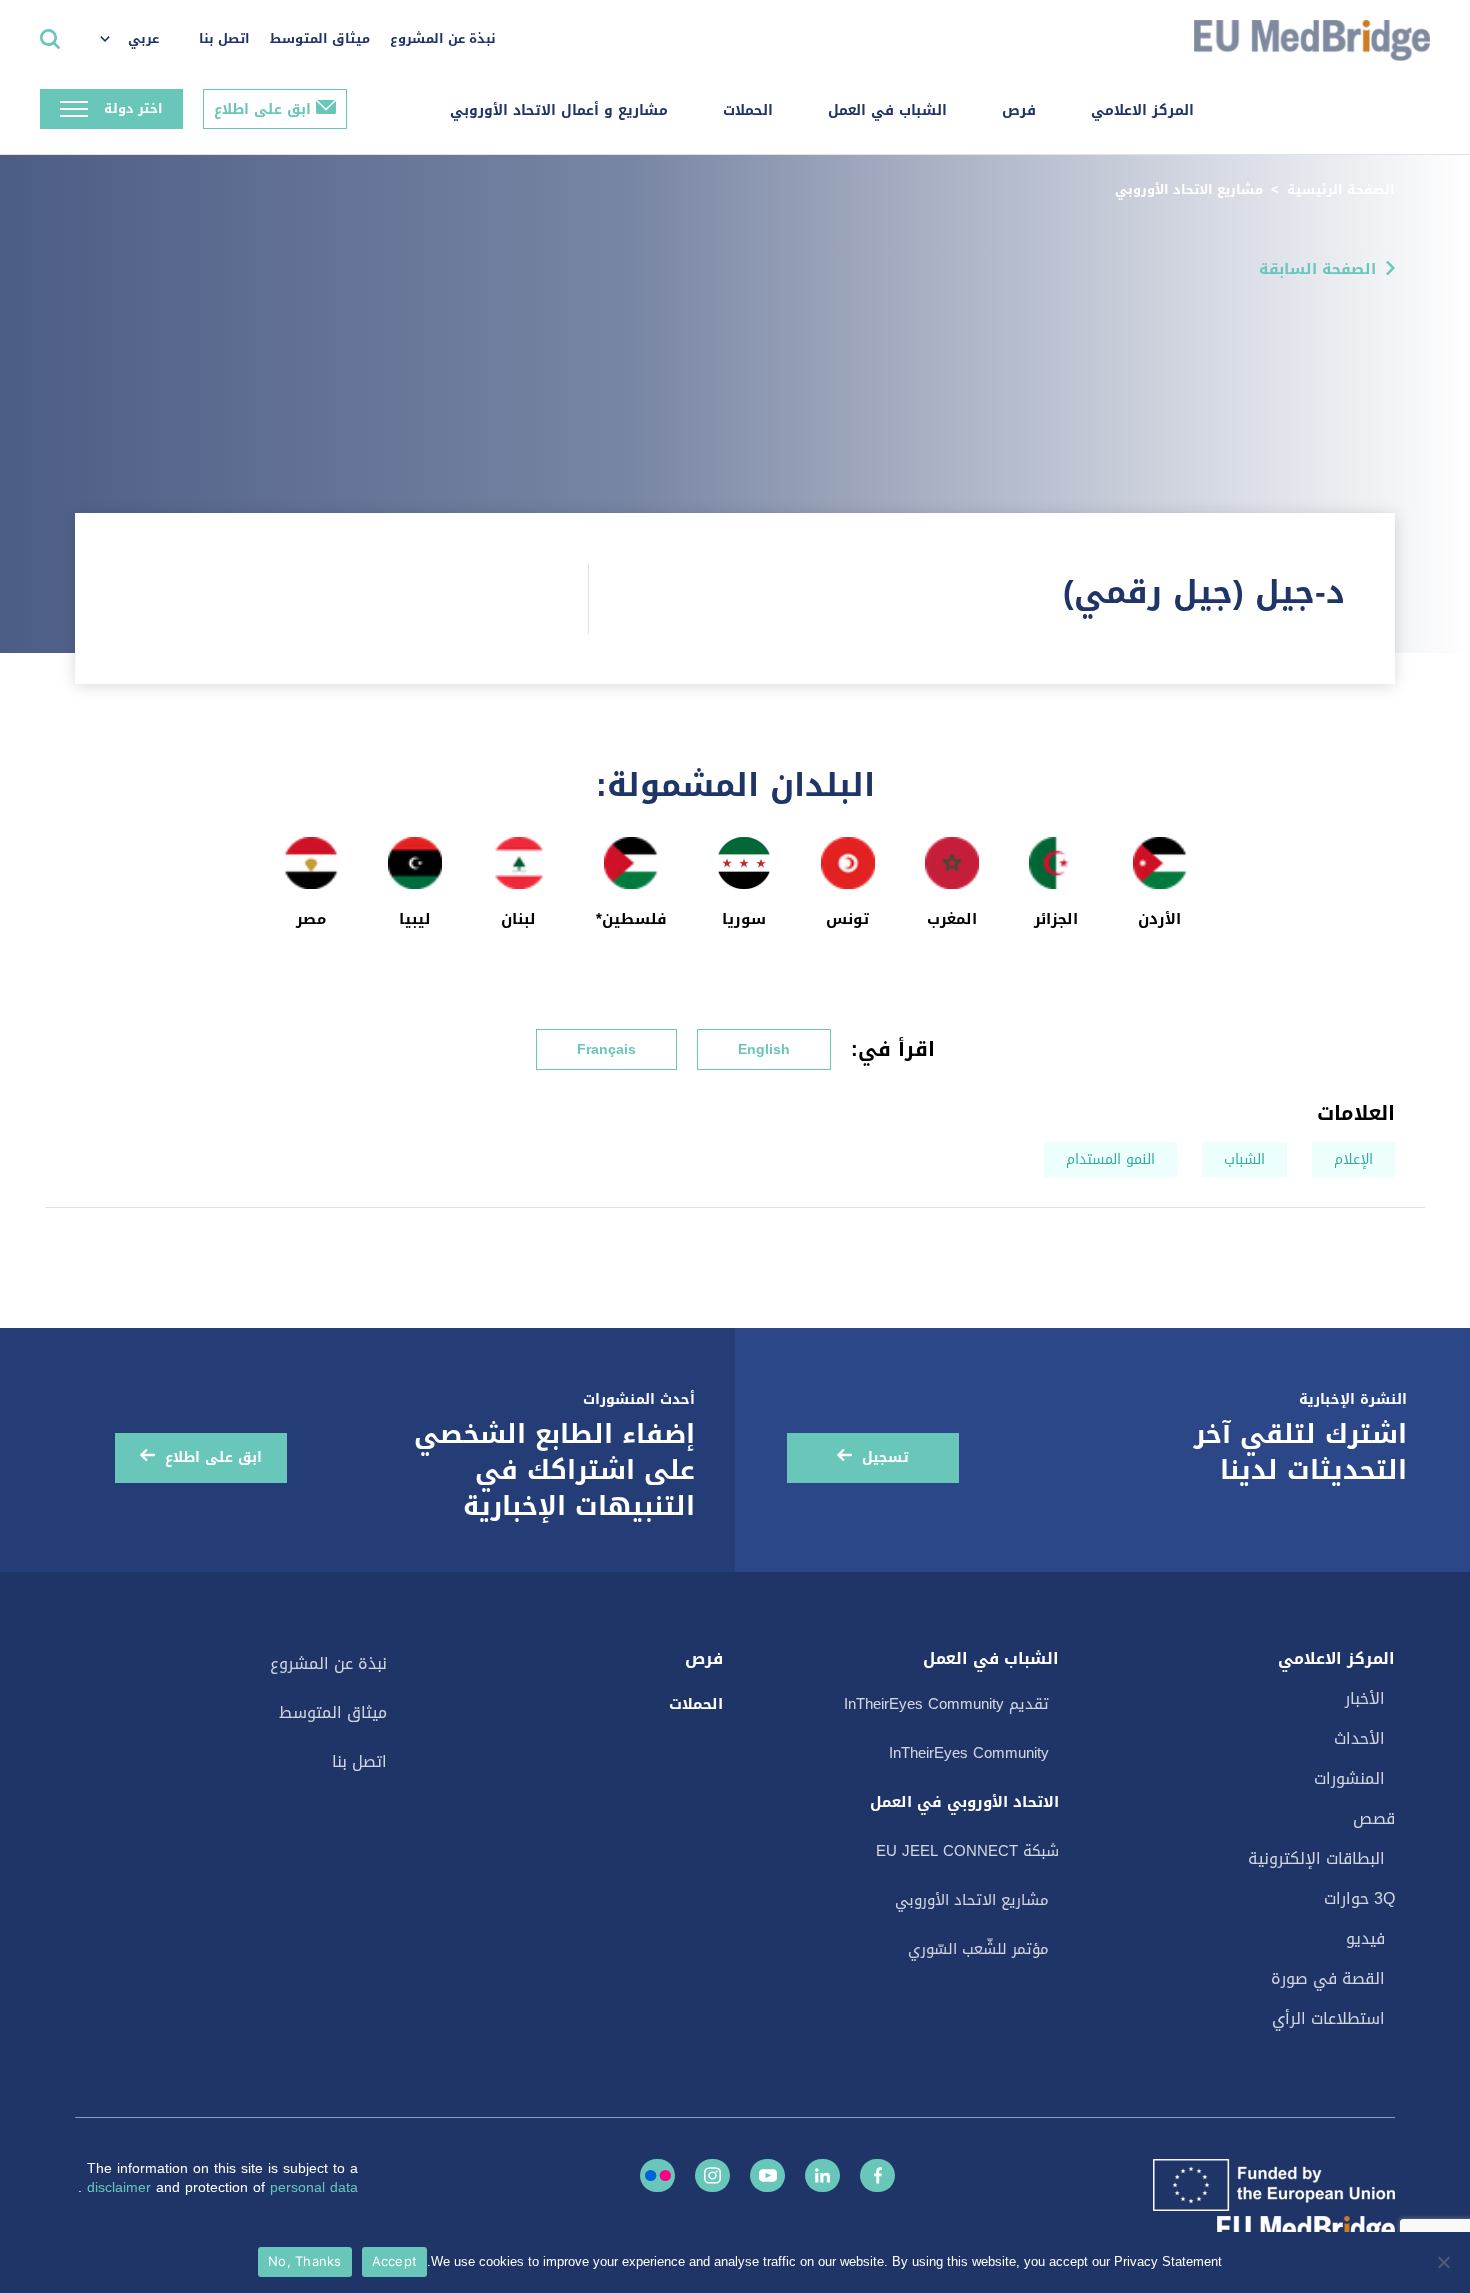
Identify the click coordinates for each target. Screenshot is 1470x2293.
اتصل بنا (224, 38)
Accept (395, 2261)
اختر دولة (133, 108)
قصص (1374, 1818)
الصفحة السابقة (1317, 269)
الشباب (1244, 1159)
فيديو (1365, 1938)
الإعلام (1353, 1159)
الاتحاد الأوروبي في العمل (964, 1802)
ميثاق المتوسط (320, 38)
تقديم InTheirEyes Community (946, 1704)
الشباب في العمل (887, 110)
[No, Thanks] (1445, 2262)
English (764, 1049)
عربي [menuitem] (143, 38)
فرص (1019, 110)
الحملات (748, 110)
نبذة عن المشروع (443, 38)
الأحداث (1359, 1738)
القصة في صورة (1328, 1978)
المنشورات (1349, 1778)
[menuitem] (139, 40)
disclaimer (121, 2187)
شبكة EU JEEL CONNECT (967, 1851)
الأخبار (1365, 1698)
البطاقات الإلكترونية (1316, 1858)
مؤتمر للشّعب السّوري (978, 1949)
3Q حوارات (1359, 1898)
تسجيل (885, 1457)
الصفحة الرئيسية (1341, 189)
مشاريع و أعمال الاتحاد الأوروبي (559, 110)
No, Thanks (305, 2261)
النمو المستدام (1110, 1159)
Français (606, 1049)
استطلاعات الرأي (1328, 2018)
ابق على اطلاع (262, 109)
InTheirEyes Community (969, 1753)
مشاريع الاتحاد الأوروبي (1189, 189)
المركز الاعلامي (1142, 110)
